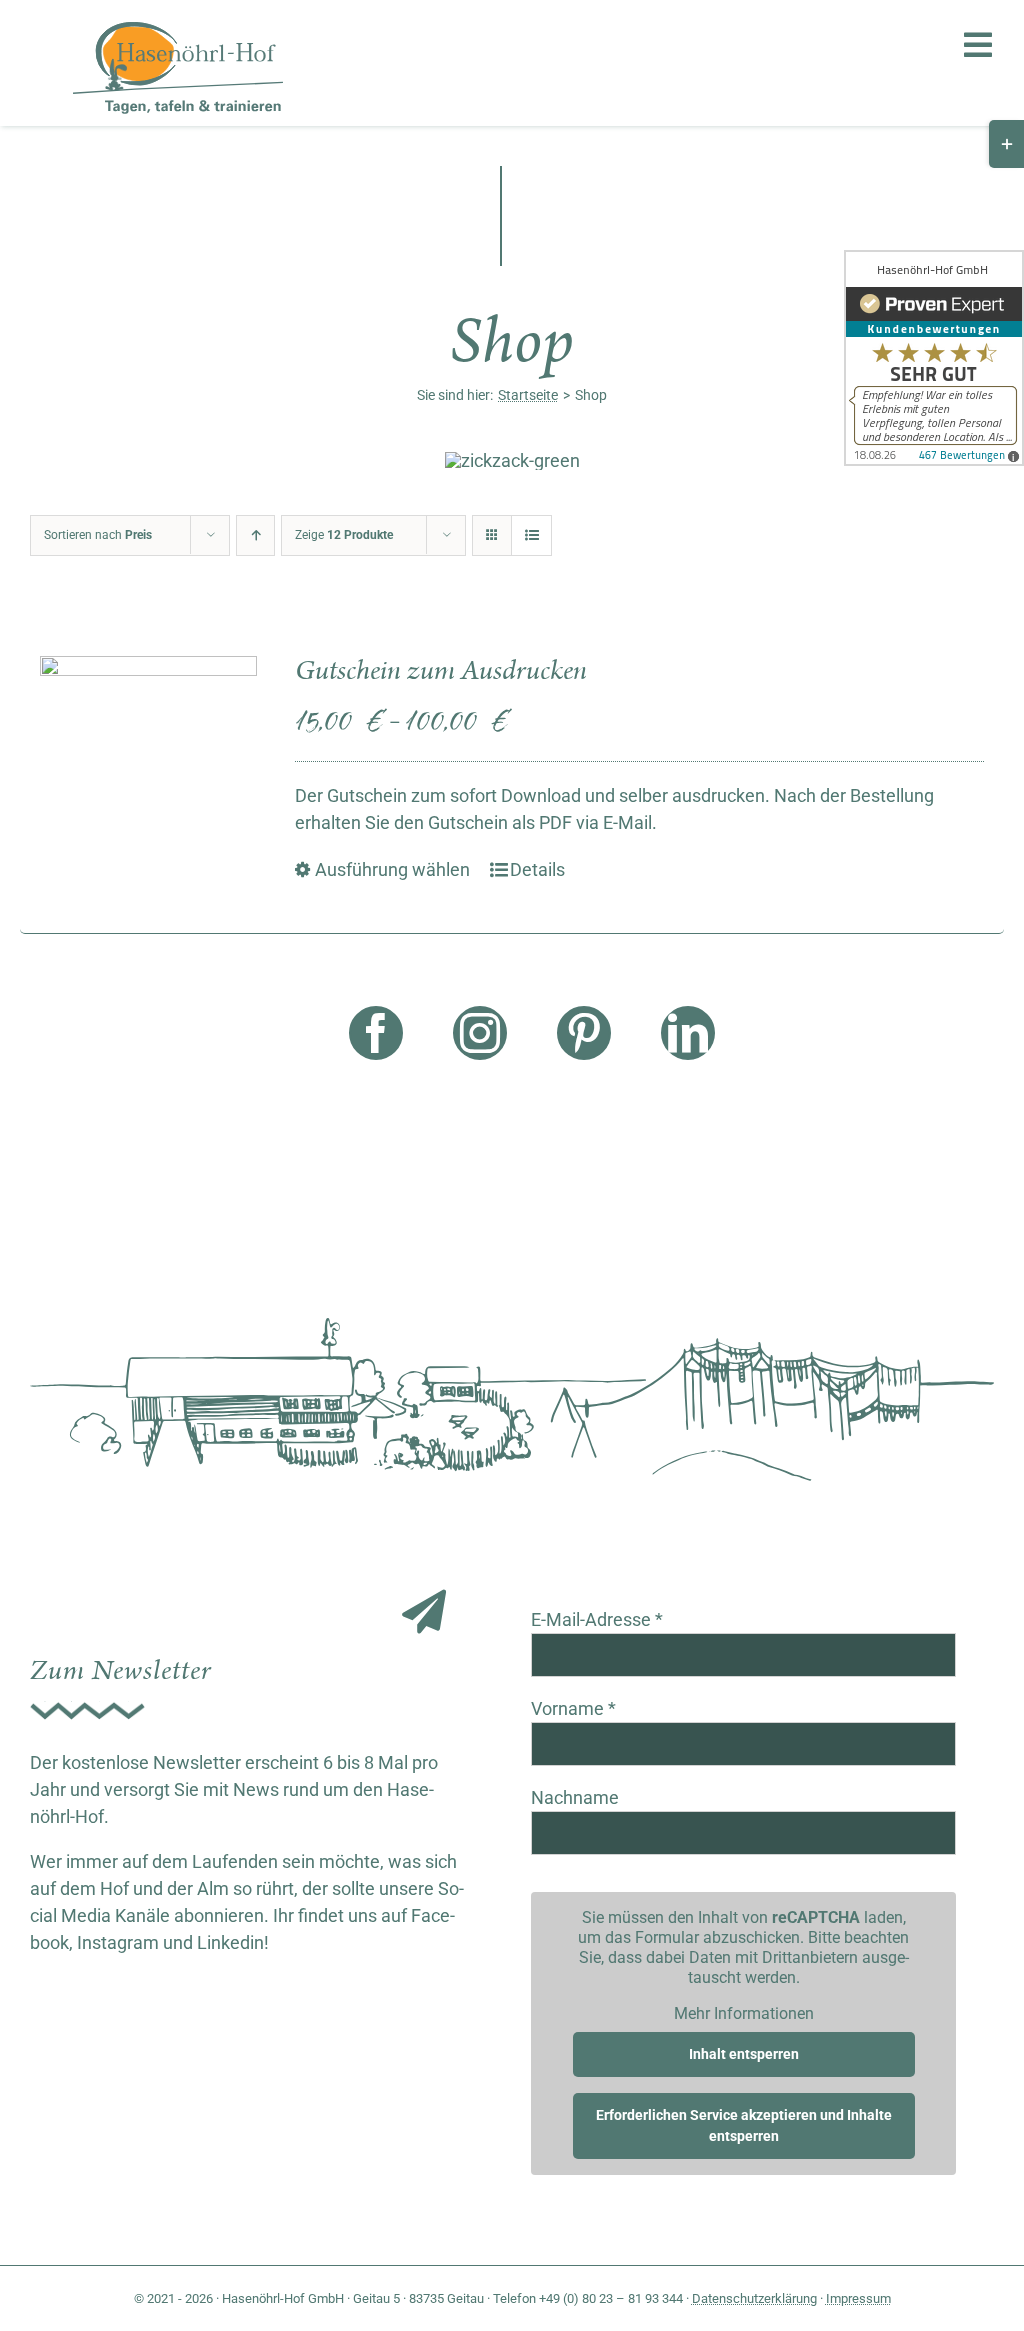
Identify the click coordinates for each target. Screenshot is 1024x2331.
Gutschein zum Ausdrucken (441, 671)
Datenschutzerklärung (754, 2298)
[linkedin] (688, 1033)
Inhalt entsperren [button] (744, 2054)
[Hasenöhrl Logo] (178, 30)
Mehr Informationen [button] (744, 2013)
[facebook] (376, 1033)
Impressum (858, 2298)
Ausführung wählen (392, 869)
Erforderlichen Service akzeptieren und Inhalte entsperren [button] (744, 2125)
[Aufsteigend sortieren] (255, 535)
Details (537, 869)
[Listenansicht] (531, 535)
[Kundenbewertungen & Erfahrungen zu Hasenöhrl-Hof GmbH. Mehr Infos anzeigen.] (934, 358)
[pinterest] (584, 1033)
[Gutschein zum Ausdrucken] (148, 764)
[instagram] (480, 1033)
